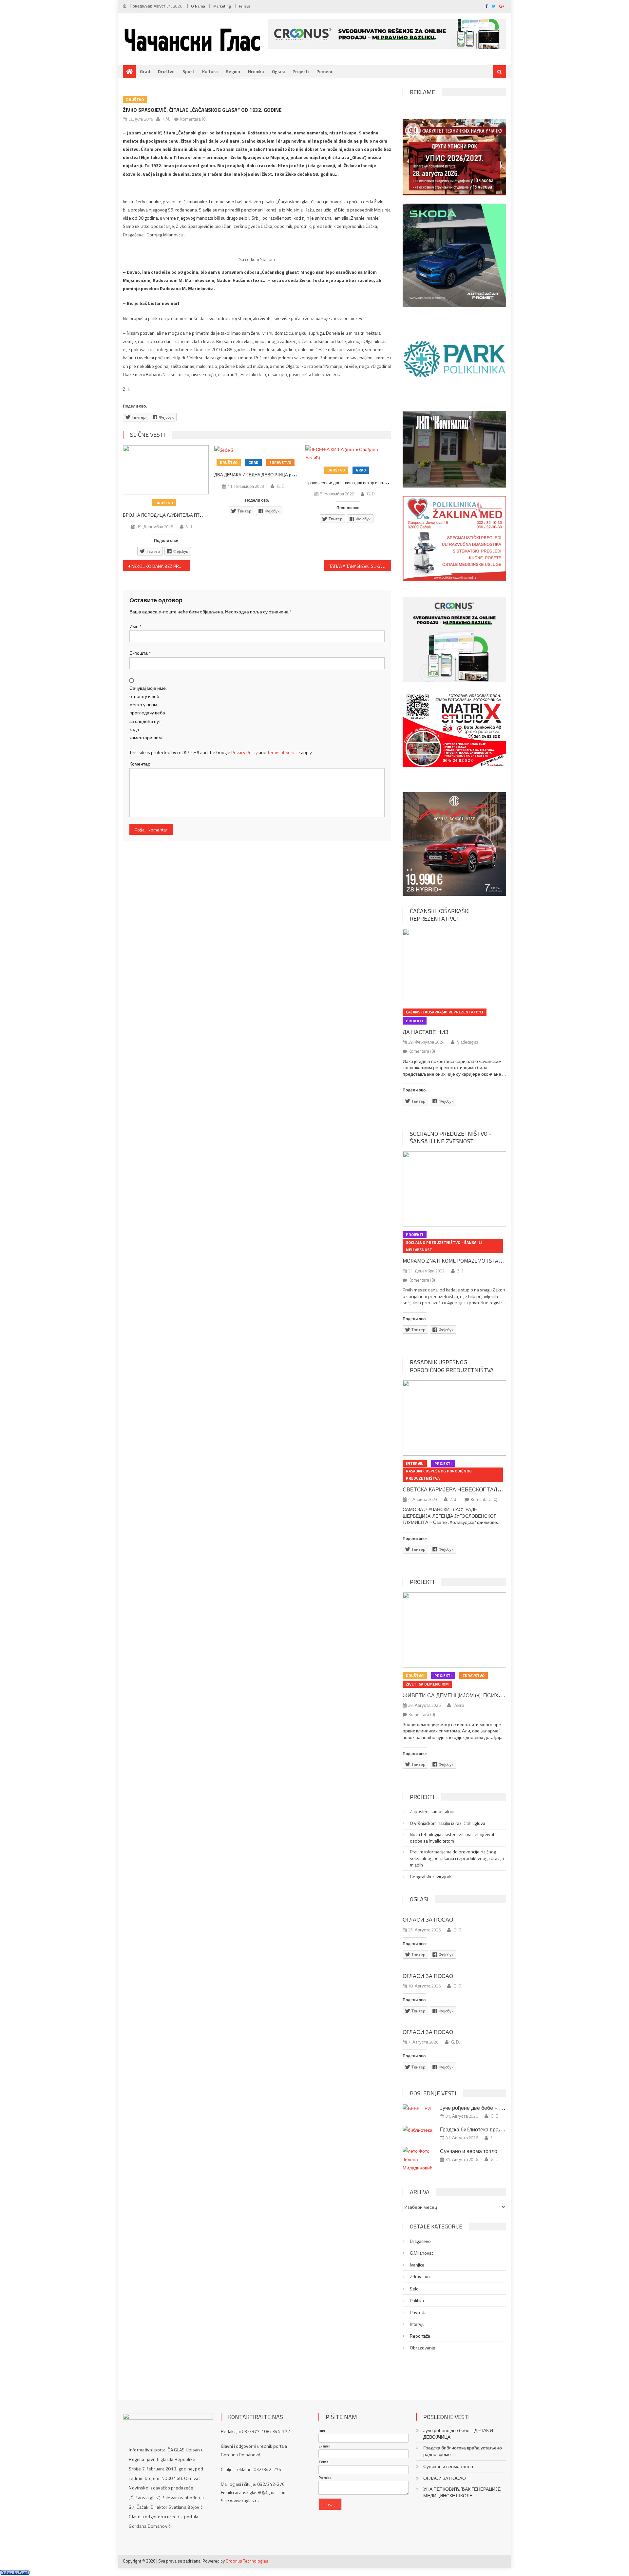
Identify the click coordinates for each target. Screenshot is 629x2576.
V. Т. (190, 527)
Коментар (140, 764)
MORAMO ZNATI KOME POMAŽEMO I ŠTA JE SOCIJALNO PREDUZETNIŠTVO (489, 1261)
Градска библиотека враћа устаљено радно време (501, 2129)
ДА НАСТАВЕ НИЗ (426, 1032)
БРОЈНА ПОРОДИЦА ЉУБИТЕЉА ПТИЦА (166, 515)
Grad (145, 71)
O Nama (198, 6)
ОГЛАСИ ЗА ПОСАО (428, 1920)
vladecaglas (467, 1042)
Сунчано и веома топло (469, 2151)
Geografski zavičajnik (430, 1877)
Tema (324, 2462)
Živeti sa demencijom (427, 1684)
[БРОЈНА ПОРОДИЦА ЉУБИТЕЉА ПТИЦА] (166, 470)
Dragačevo (420, 2241)
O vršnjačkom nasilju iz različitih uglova (448, 1823)
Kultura (210, 71)
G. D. (281, 486)
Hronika (256, 71)
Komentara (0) (193, 119)
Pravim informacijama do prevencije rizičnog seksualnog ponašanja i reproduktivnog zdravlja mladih (457, 1858)
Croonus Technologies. (248, 2561)
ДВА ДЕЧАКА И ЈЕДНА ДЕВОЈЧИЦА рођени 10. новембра (272, 475)
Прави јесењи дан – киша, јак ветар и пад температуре (359, 483)
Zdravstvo (280, 462)
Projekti (301, 71)
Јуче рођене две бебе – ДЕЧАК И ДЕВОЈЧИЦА (497, 2108)
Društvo (166, 71)
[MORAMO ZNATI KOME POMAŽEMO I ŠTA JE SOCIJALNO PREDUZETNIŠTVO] (454, 1189)
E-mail (324, 2446)
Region (233, 71)
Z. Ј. (461, 1271)
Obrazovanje (423, 2348)
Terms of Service (284, 752)
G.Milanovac (422, 2253)
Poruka (325, 2478)
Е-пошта (140, 653)
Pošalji (330, 2504)
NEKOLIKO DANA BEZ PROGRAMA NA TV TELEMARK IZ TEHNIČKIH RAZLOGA (161, 566)
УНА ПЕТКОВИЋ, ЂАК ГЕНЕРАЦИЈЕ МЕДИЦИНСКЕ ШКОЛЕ (462, 2492)
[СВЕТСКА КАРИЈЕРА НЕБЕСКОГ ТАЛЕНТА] (454, 1418)
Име (135, 626)
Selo (414, 2289)
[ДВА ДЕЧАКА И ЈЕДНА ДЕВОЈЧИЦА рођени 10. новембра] (257, 450)
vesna (459, 1705)
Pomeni (324, 71)
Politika (417, 2301)
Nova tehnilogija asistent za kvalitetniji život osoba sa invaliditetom (452, 1838)
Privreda (418, 2312)
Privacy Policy (245, 752)
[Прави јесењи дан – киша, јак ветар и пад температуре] (348, 453)
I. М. (166, 119)
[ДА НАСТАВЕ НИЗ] (454, 967)
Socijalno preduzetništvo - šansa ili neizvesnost (450, 1137)
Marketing (222, 6)
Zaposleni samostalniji (432, 1811)
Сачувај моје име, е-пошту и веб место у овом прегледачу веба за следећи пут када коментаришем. (148, 713)
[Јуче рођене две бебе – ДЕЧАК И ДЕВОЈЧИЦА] (419, 2108)
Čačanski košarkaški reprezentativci (440, 915)
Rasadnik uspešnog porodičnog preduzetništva (452, 1366)
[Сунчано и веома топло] (419, 2159)
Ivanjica (417, 2265)
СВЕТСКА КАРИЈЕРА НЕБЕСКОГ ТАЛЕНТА (457, 1489)
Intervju (415, 1463)
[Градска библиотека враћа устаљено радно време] (419, 2130)
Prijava (245, 6)
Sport (188, 71)
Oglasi (278, 71)
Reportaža (420, 2336)
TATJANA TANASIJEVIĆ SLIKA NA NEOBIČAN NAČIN (360, 566)
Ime (322, 2430)
